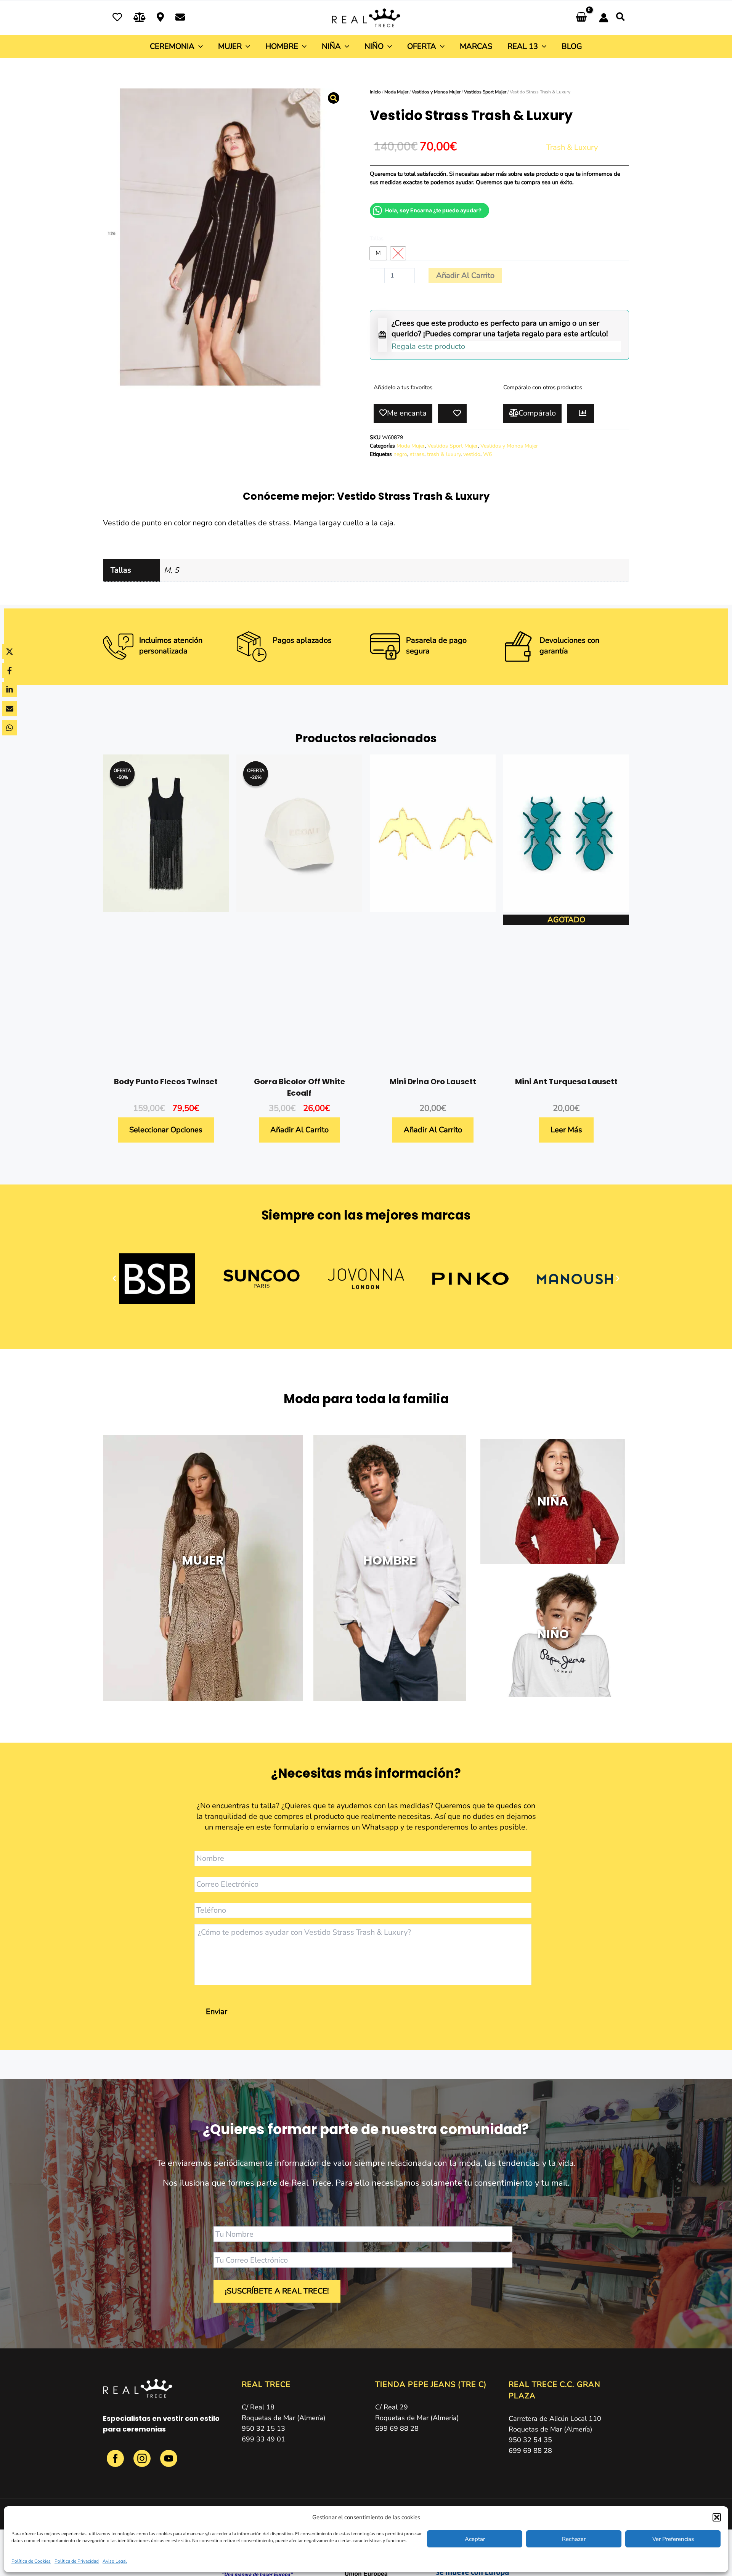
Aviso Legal (115, 2561)
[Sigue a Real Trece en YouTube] (169, 2463)
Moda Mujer (396, 92)
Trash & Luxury (572, 147)
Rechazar (574, 2539)
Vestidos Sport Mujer (485, 92)
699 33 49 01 (263, 2439)
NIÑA (553, 1501)
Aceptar (475, 2539)
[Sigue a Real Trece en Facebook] (116, 2463)
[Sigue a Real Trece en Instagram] (143, 2463)
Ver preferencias (673, 2539)
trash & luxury (444, 454)
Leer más (566, 1130)
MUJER (203, 1560)
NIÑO (553, 1634)
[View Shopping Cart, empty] (581, 18)
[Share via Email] (10, 709)
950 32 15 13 (263, 2428)
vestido (472, 454)
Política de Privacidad (77, 2561)
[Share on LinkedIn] (10, 690)
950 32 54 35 (530, 2440)
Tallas (377, 238)
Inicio (375, 92)
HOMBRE (390, 1560)
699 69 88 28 (397, 2428)
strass (417, 454)
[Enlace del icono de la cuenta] (604, 18)
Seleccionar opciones (166, 1130)
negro (400, 454)
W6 (487, 454)
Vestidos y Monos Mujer (436, 92)
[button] (717, 2517)
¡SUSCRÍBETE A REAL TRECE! (277, 2291)
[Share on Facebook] (10, 671)
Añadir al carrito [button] (299, 1130)
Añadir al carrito (465, 275)
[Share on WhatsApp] (10, 728)
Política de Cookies (31, 2561)
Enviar (217, 2012)
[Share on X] (10, 652)
